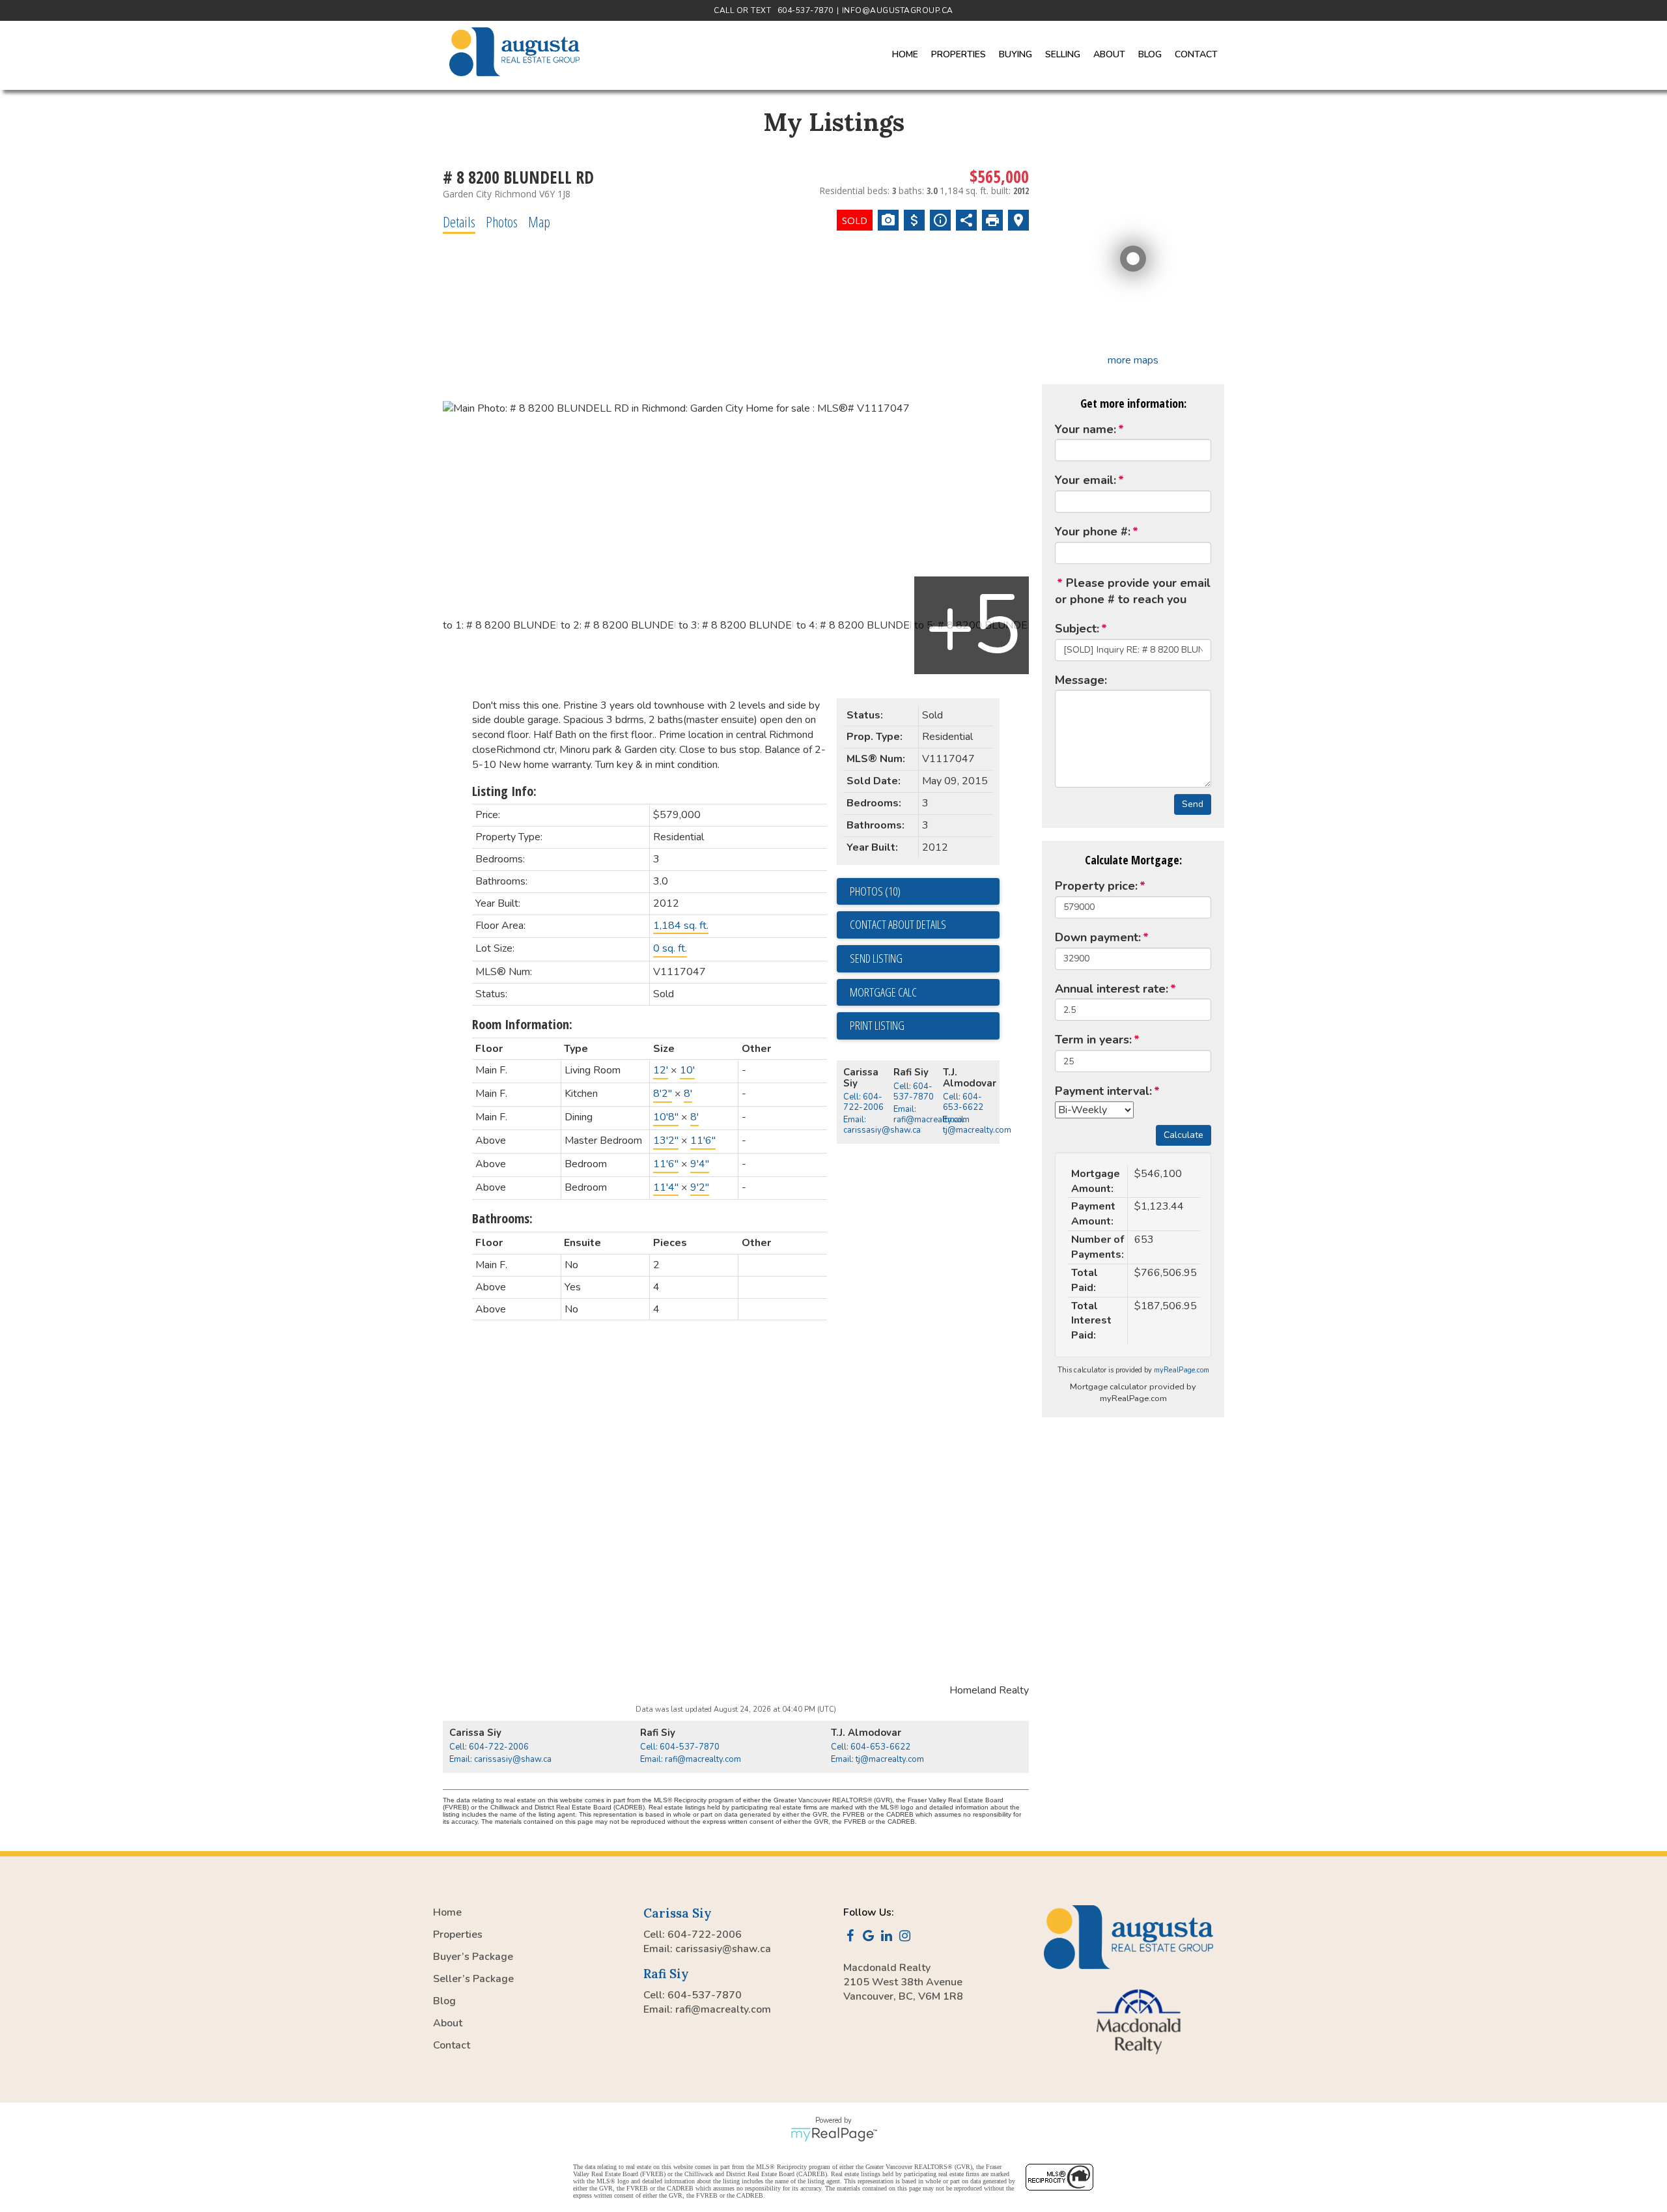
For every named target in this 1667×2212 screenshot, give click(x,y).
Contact (1196, 54)
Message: (1081, 680)
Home (905, 54)
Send (1193, 804)
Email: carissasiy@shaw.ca (882, 1125)
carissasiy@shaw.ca (723, 1949)
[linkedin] (889, 1937)
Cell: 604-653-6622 (963, 1102)
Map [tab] (539, 221)
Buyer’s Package (473, 1957)
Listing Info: (504, 791)
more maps (1133, 360)
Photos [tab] (502, 221)
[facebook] (852, 1937)
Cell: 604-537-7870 (914, 1092)
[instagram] (907, 1937)
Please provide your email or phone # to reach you (1133, 591)
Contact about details (898, 924)
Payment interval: (1103, 1091)
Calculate (1184, 1135)
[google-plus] (871, 1937)
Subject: (1077, 629)
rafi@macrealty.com (723, 2009)
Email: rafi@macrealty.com (932, 1114)
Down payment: (1098, 937)
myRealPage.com (1182, 1370)
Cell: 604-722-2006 (863, 1102)
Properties (458, 1935)
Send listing (876, 958)
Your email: (1086, 480)
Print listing (877, 1025)
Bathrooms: (502, 1218)
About (448, 2023)
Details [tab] (459, 221)
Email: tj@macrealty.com (977, 1125)
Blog (1150, 54)
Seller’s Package (473, 1979)
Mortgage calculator (925, 993)
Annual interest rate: (1112, 989)
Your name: (1086, 429)
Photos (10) (875, 891)
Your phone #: (1093, 532)
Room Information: (522, 1024)
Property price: (1096, 886)
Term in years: (1093, 1040)
